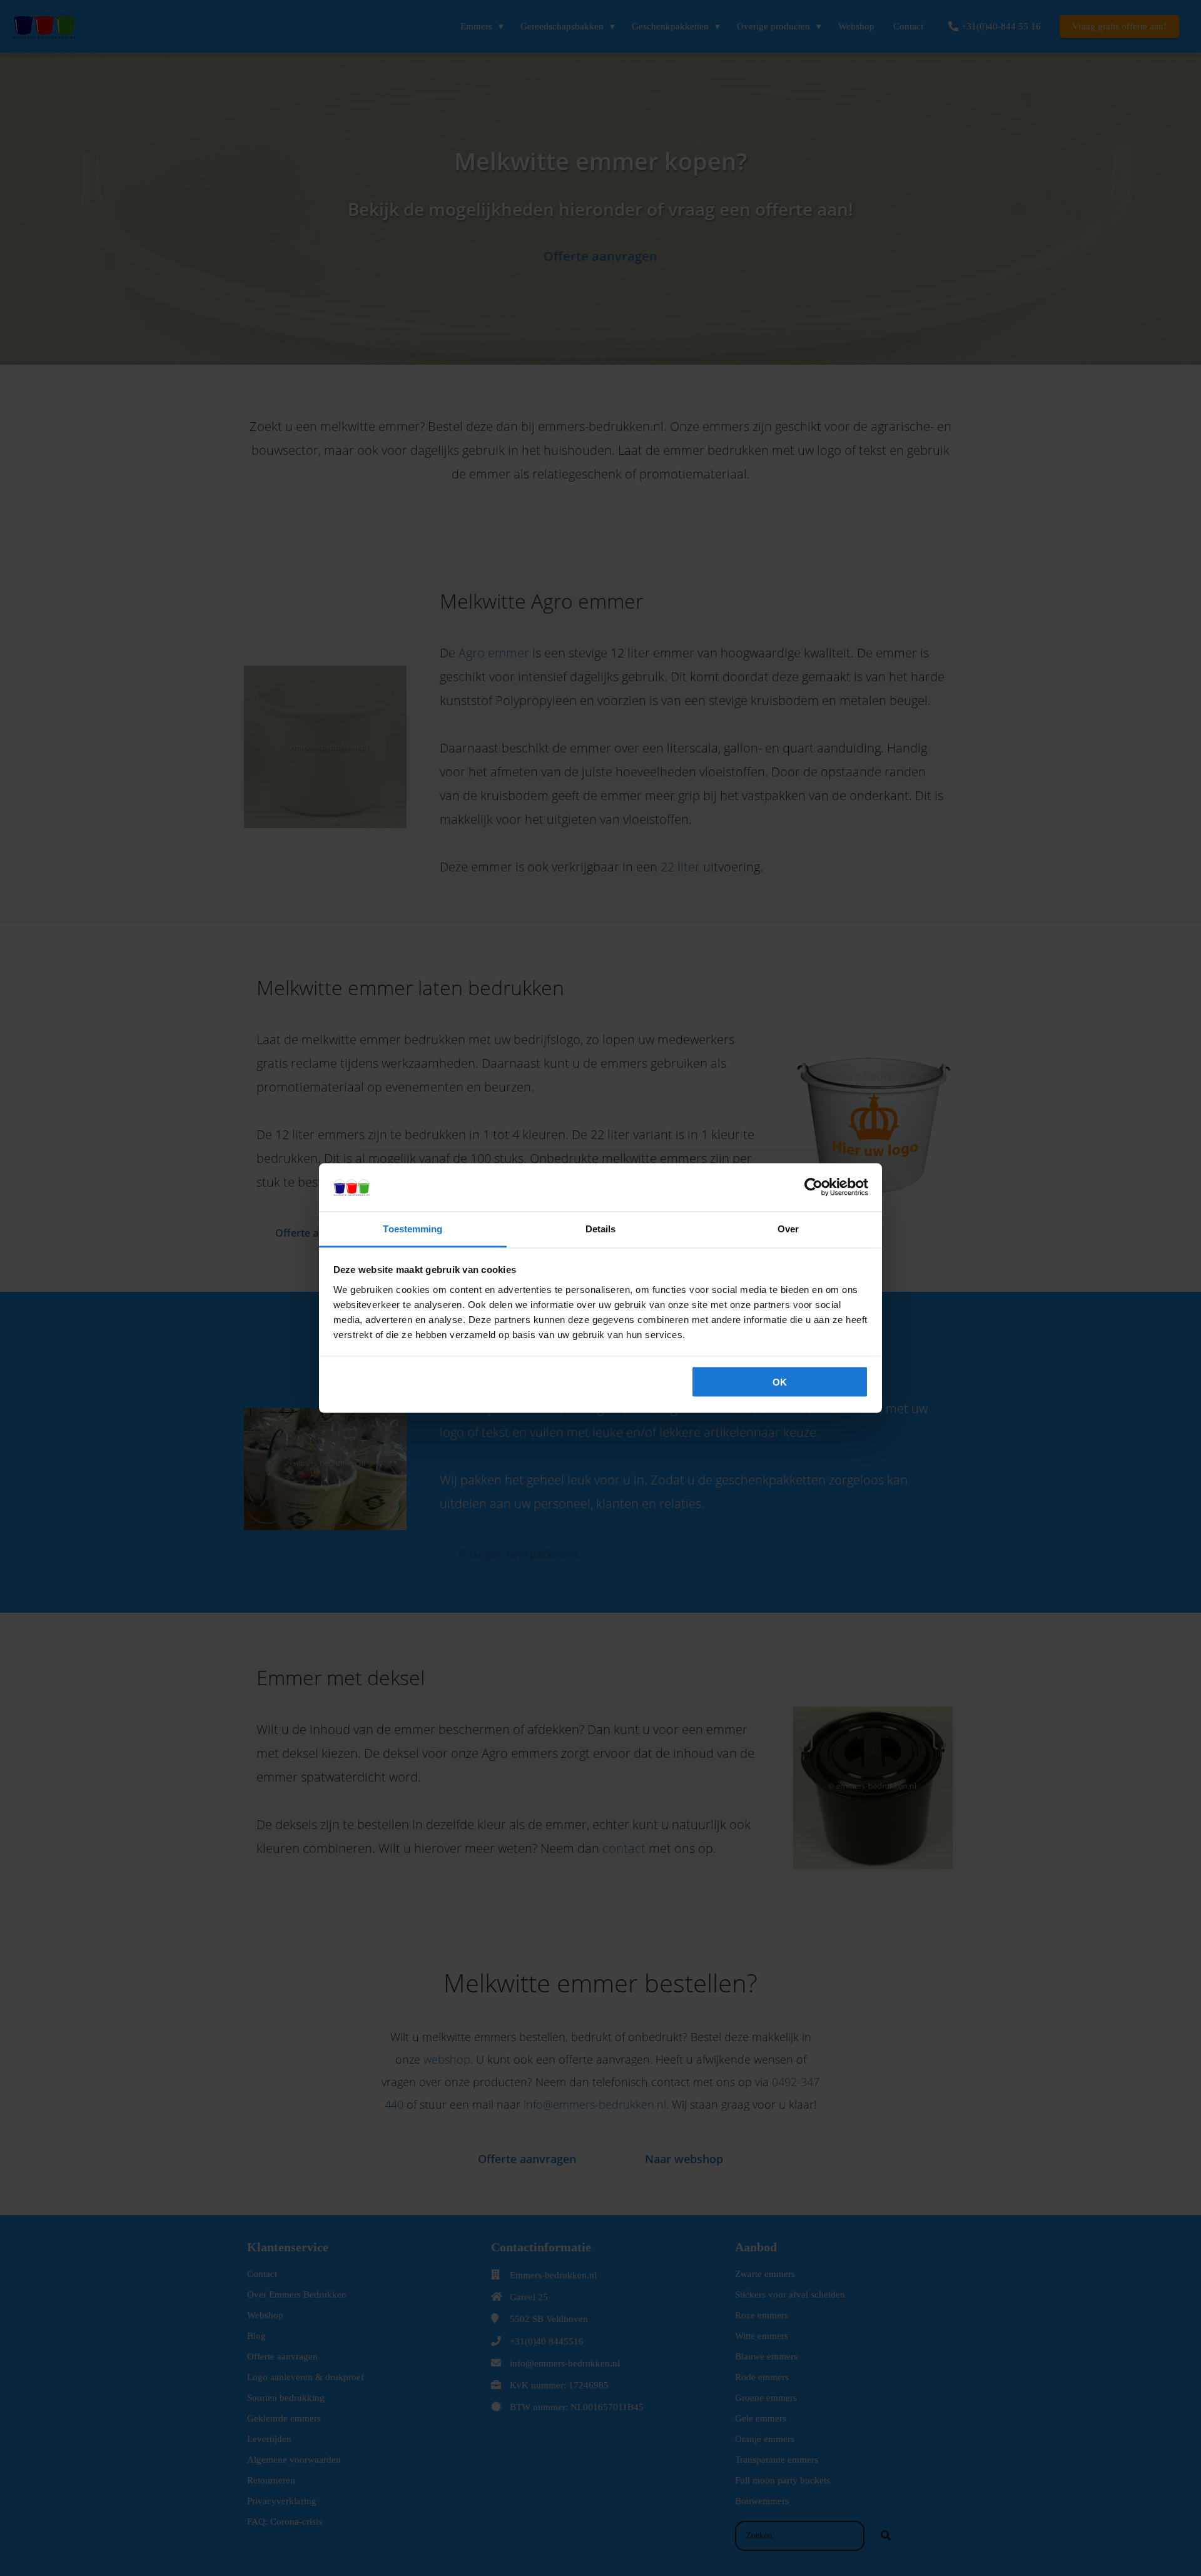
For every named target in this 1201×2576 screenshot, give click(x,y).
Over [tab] (788, 1228)
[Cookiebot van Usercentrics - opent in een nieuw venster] (813, 1187)
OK (780, 1382)
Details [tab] (601, 1228)
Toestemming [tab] (413, 1228)
